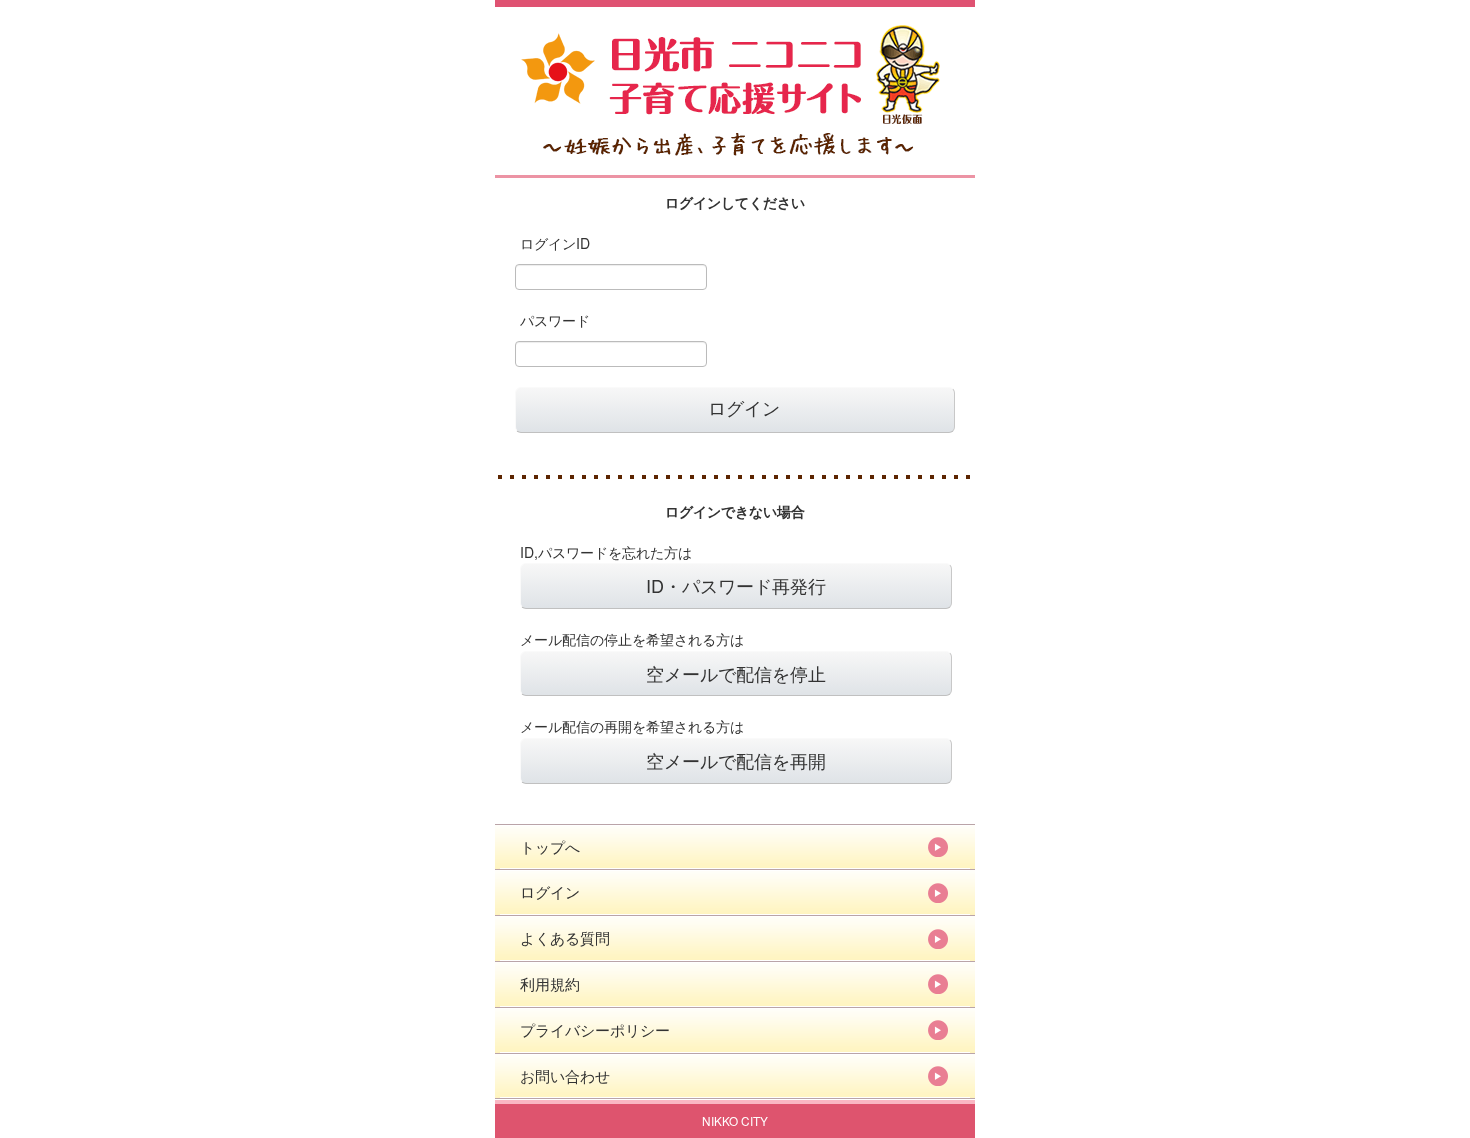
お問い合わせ (565, 1075)
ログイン (550, 891)
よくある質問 (565, 937)
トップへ (550, 846)
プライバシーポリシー (595, 1029)
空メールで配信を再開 (736, 760)
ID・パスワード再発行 (736, 585)
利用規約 (550, 983)
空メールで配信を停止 (736, 673)
